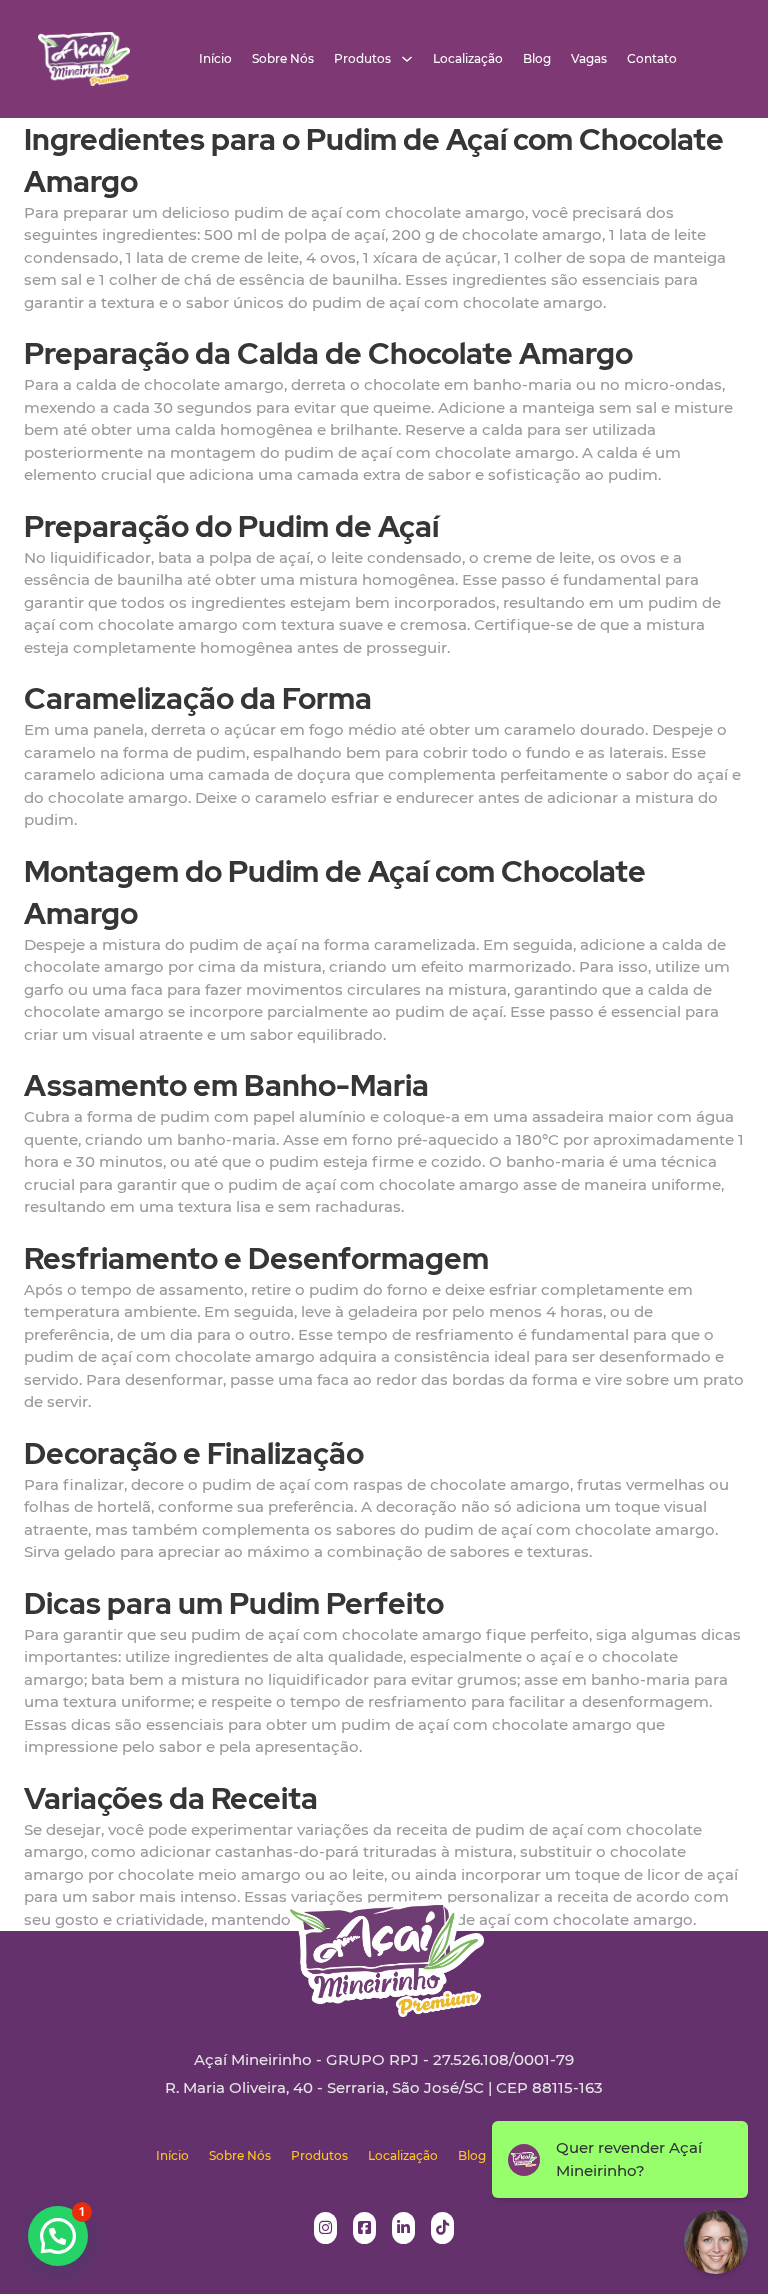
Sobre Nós (283, 59)
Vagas (589, 59)
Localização (468, 59)
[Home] (84, 59)
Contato (652, 59)
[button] (58, 2236)
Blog (537, 59)
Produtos (362, 59)
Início (215, 59)
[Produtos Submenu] (407, 59)
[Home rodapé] (384, 1942)
